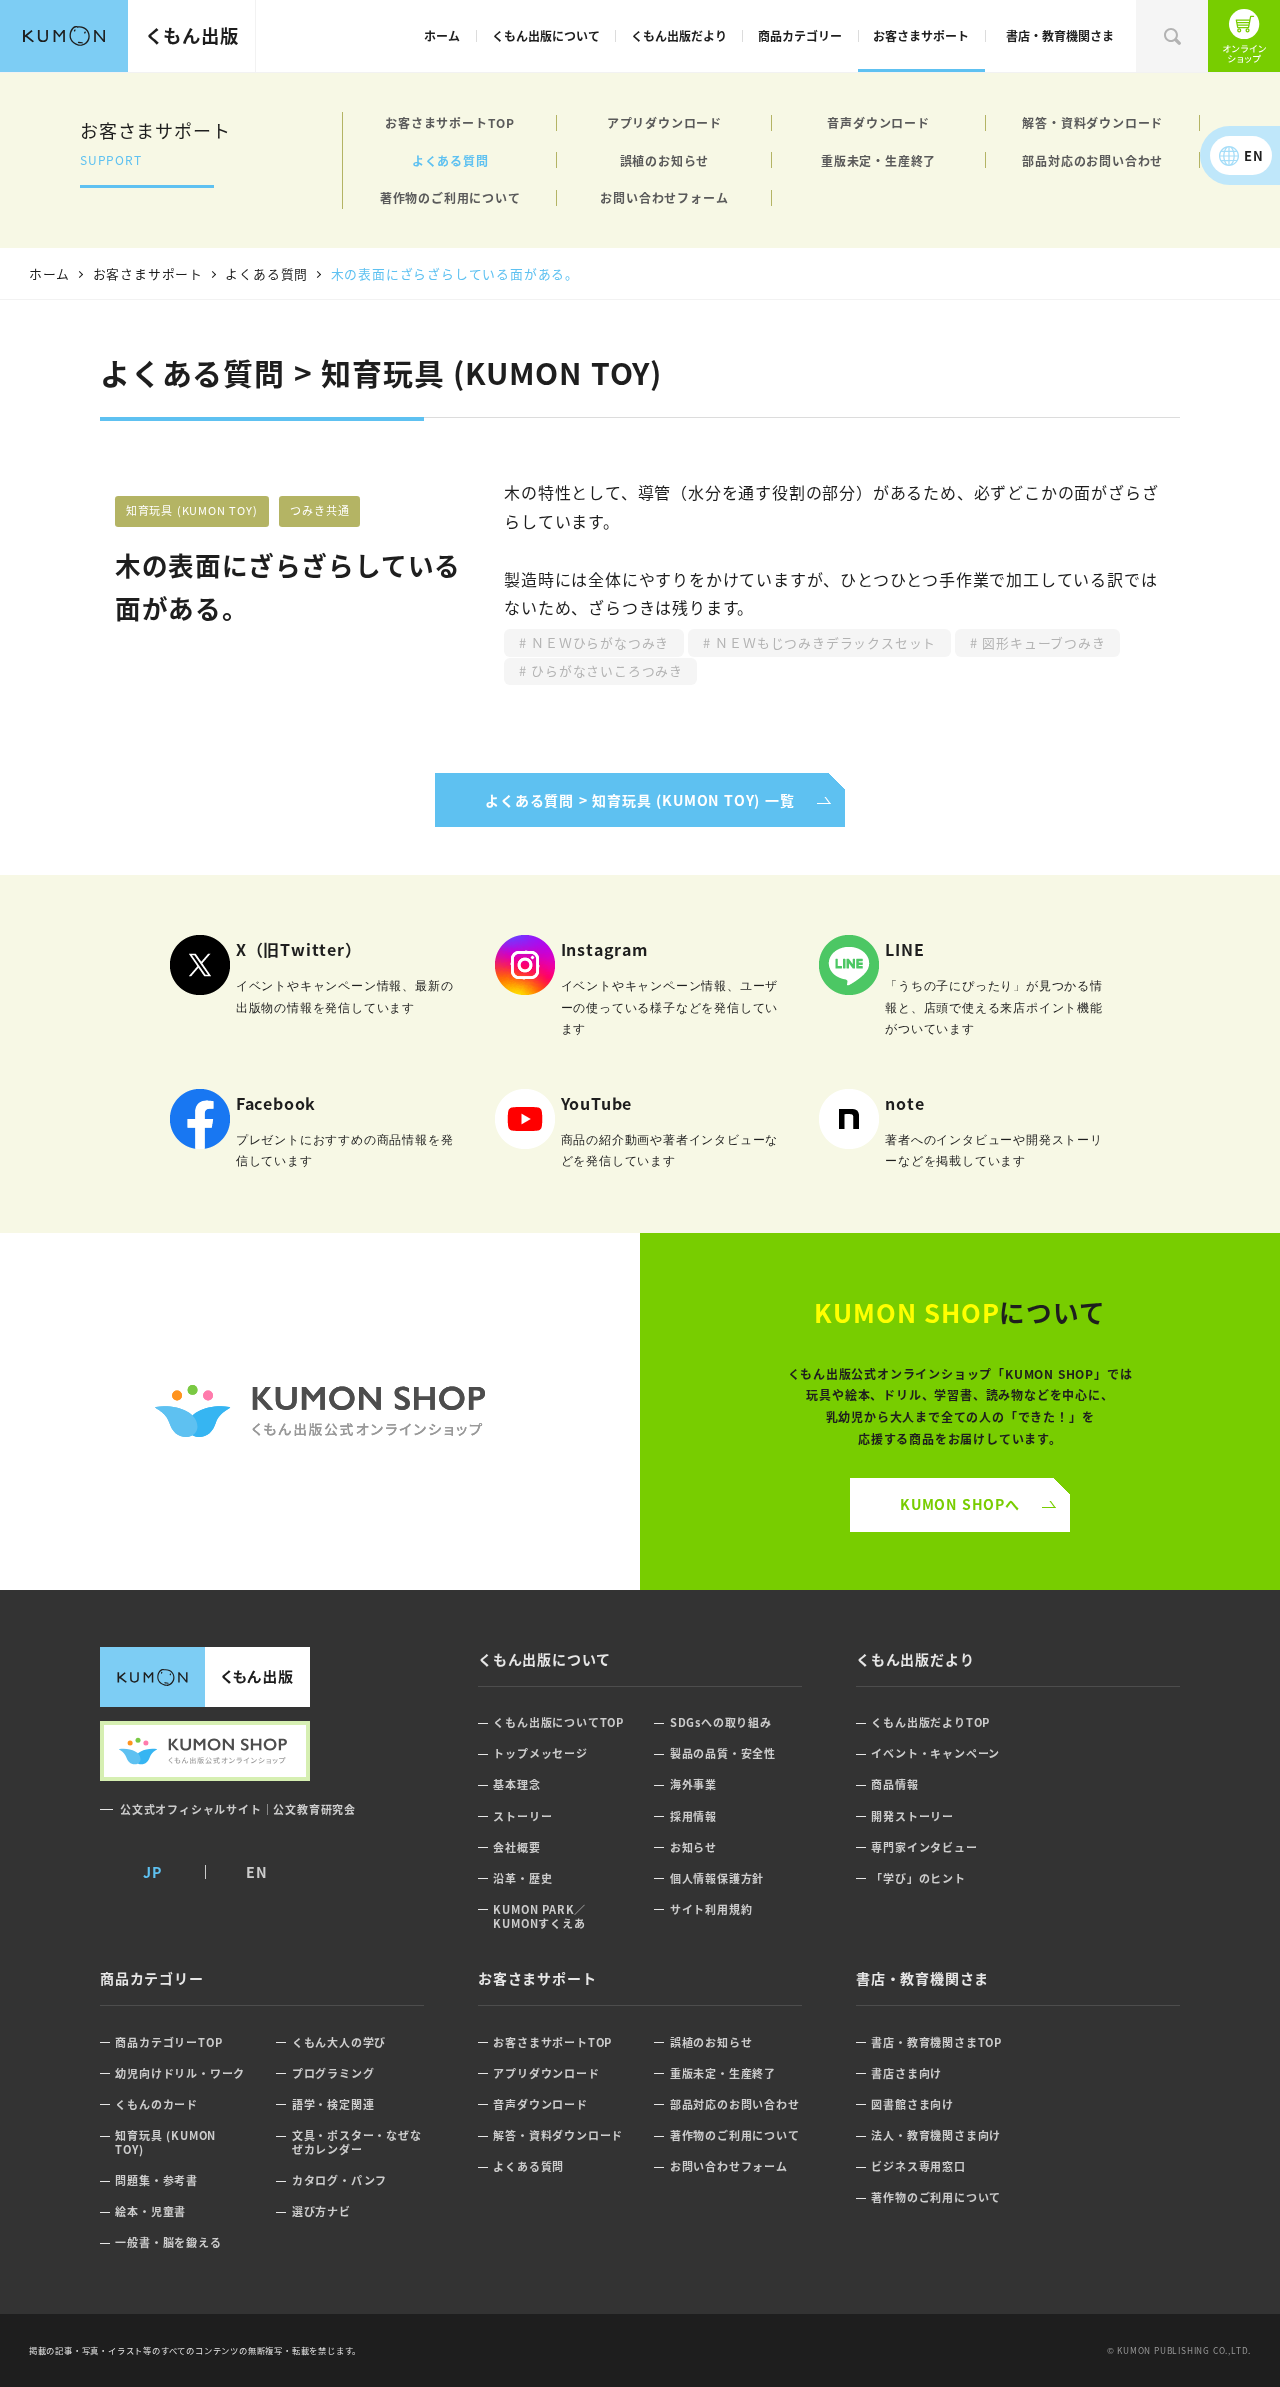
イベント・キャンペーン (935, 1753)
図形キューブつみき (1042, 642)
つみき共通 (319, 510)
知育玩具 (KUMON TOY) (192, 510)
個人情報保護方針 (717, 1878)
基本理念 (516, 1784)
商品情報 (894, 1784)
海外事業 (693, 1784)
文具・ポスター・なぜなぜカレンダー (357, 2142)
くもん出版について (546, 35)
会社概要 (516, 1847)
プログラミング (333, 2073)
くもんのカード (156, 2104)
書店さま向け (906, 2073)
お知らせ (693, 1847)
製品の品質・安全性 (723, 1753)
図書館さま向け (912, 2104)
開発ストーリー (912, 1816)
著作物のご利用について (450, 197)
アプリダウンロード (664, 122)
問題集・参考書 (156, 2180)
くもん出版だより (679, 35)
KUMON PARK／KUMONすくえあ (539, 1916)
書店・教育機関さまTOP (936, 2042)
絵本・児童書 (150, 2211)
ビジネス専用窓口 (918, 2166)
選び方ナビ (321, 2211)
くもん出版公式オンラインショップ (1244, 36)
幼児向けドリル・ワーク (180, 2073)
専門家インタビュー (924, 1847)
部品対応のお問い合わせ (1092, 160)
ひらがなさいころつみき (604, 670)
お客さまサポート (921, 35)
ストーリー (522, 1816)
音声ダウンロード (878, 122)
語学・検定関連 (333, 2104)
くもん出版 (192, 35)
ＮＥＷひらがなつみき (597, 642)
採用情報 (693, 1816)
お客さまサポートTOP (450, 122)
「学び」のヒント (918, 1878)
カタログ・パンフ (339, 2180)
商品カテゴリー (800, 35)
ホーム (442, 35)
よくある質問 (450, 160)
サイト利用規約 (711, 1909)
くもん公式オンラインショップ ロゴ (320, 1411)
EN (1254, 155)
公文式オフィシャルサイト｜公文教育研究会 (238, 1809)
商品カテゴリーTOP (168, 2042)
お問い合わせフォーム (664, 197)
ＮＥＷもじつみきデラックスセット (824, 642)
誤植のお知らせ (665, 160)
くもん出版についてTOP (558, 1722)
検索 (1172, 36)
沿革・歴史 (522, 1878)
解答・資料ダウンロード (1092, 122)
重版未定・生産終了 (878, 160)
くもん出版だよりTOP (930, 1722)
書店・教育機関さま (1060, 35)
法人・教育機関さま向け (936, 2135)
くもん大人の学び (339, 2042)
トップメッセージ (540, 1753)
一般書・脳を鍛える (168, 2242)
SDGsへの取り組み (721, 1722)
